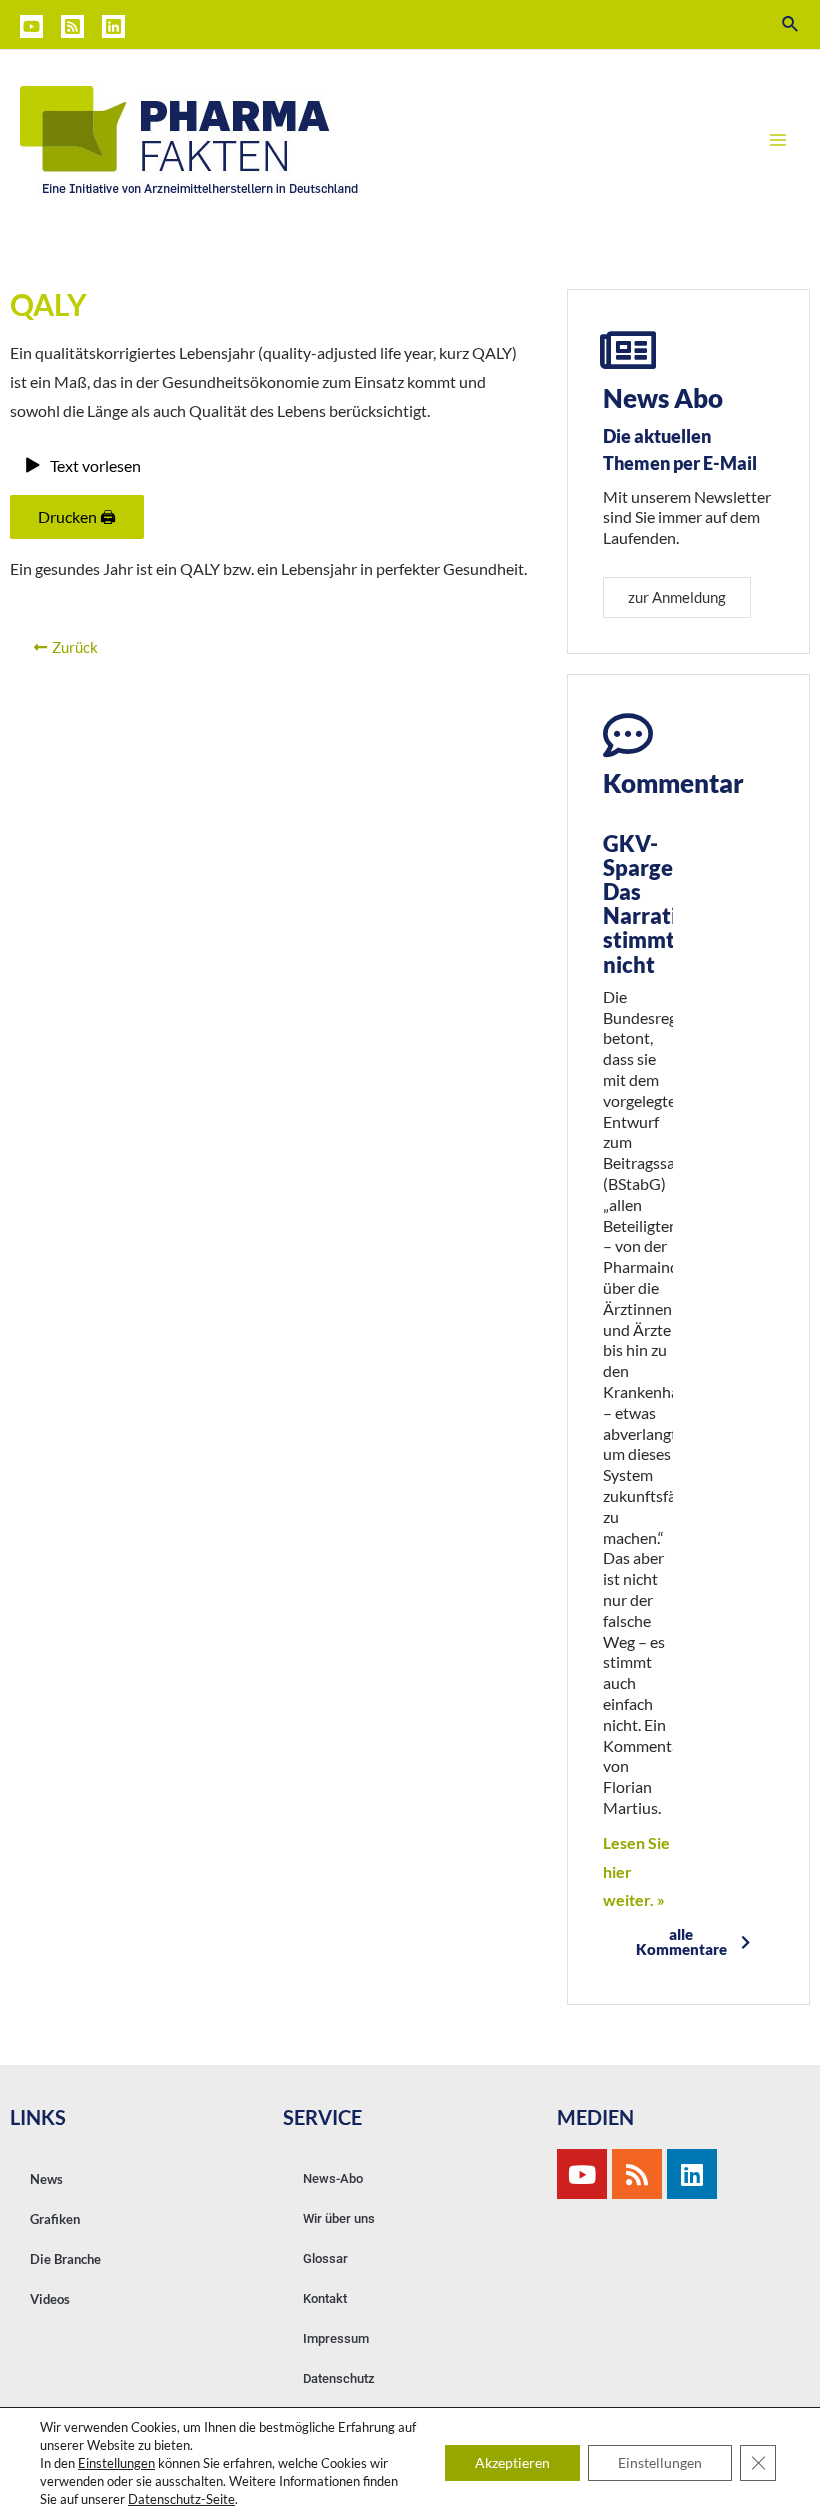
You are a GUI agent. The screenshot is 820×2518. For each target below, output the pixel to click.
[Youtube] (582, 2174)
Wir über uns (339, 2218)
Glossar (325, 2258)
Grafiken (55, 2219)
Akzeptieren (512, 2462)
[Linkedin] (113, 26)
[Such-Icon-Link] (791, 24)
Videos (50, 2299)
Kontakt (325, 2298)
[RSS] (72, 26)
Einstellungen (116, 2463)
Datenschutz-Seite (181, 2499)
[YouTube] (31, 26)
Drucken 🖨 (77, 516)
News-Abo (333, 2178)
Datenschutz (339, 2378)
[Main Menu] (778, 140)
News (46, 2179)
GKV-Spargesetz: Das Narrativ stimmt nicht (662, 904)
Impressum (336, 2338)
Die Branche (65, 2259)
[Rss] (637, 2174)
